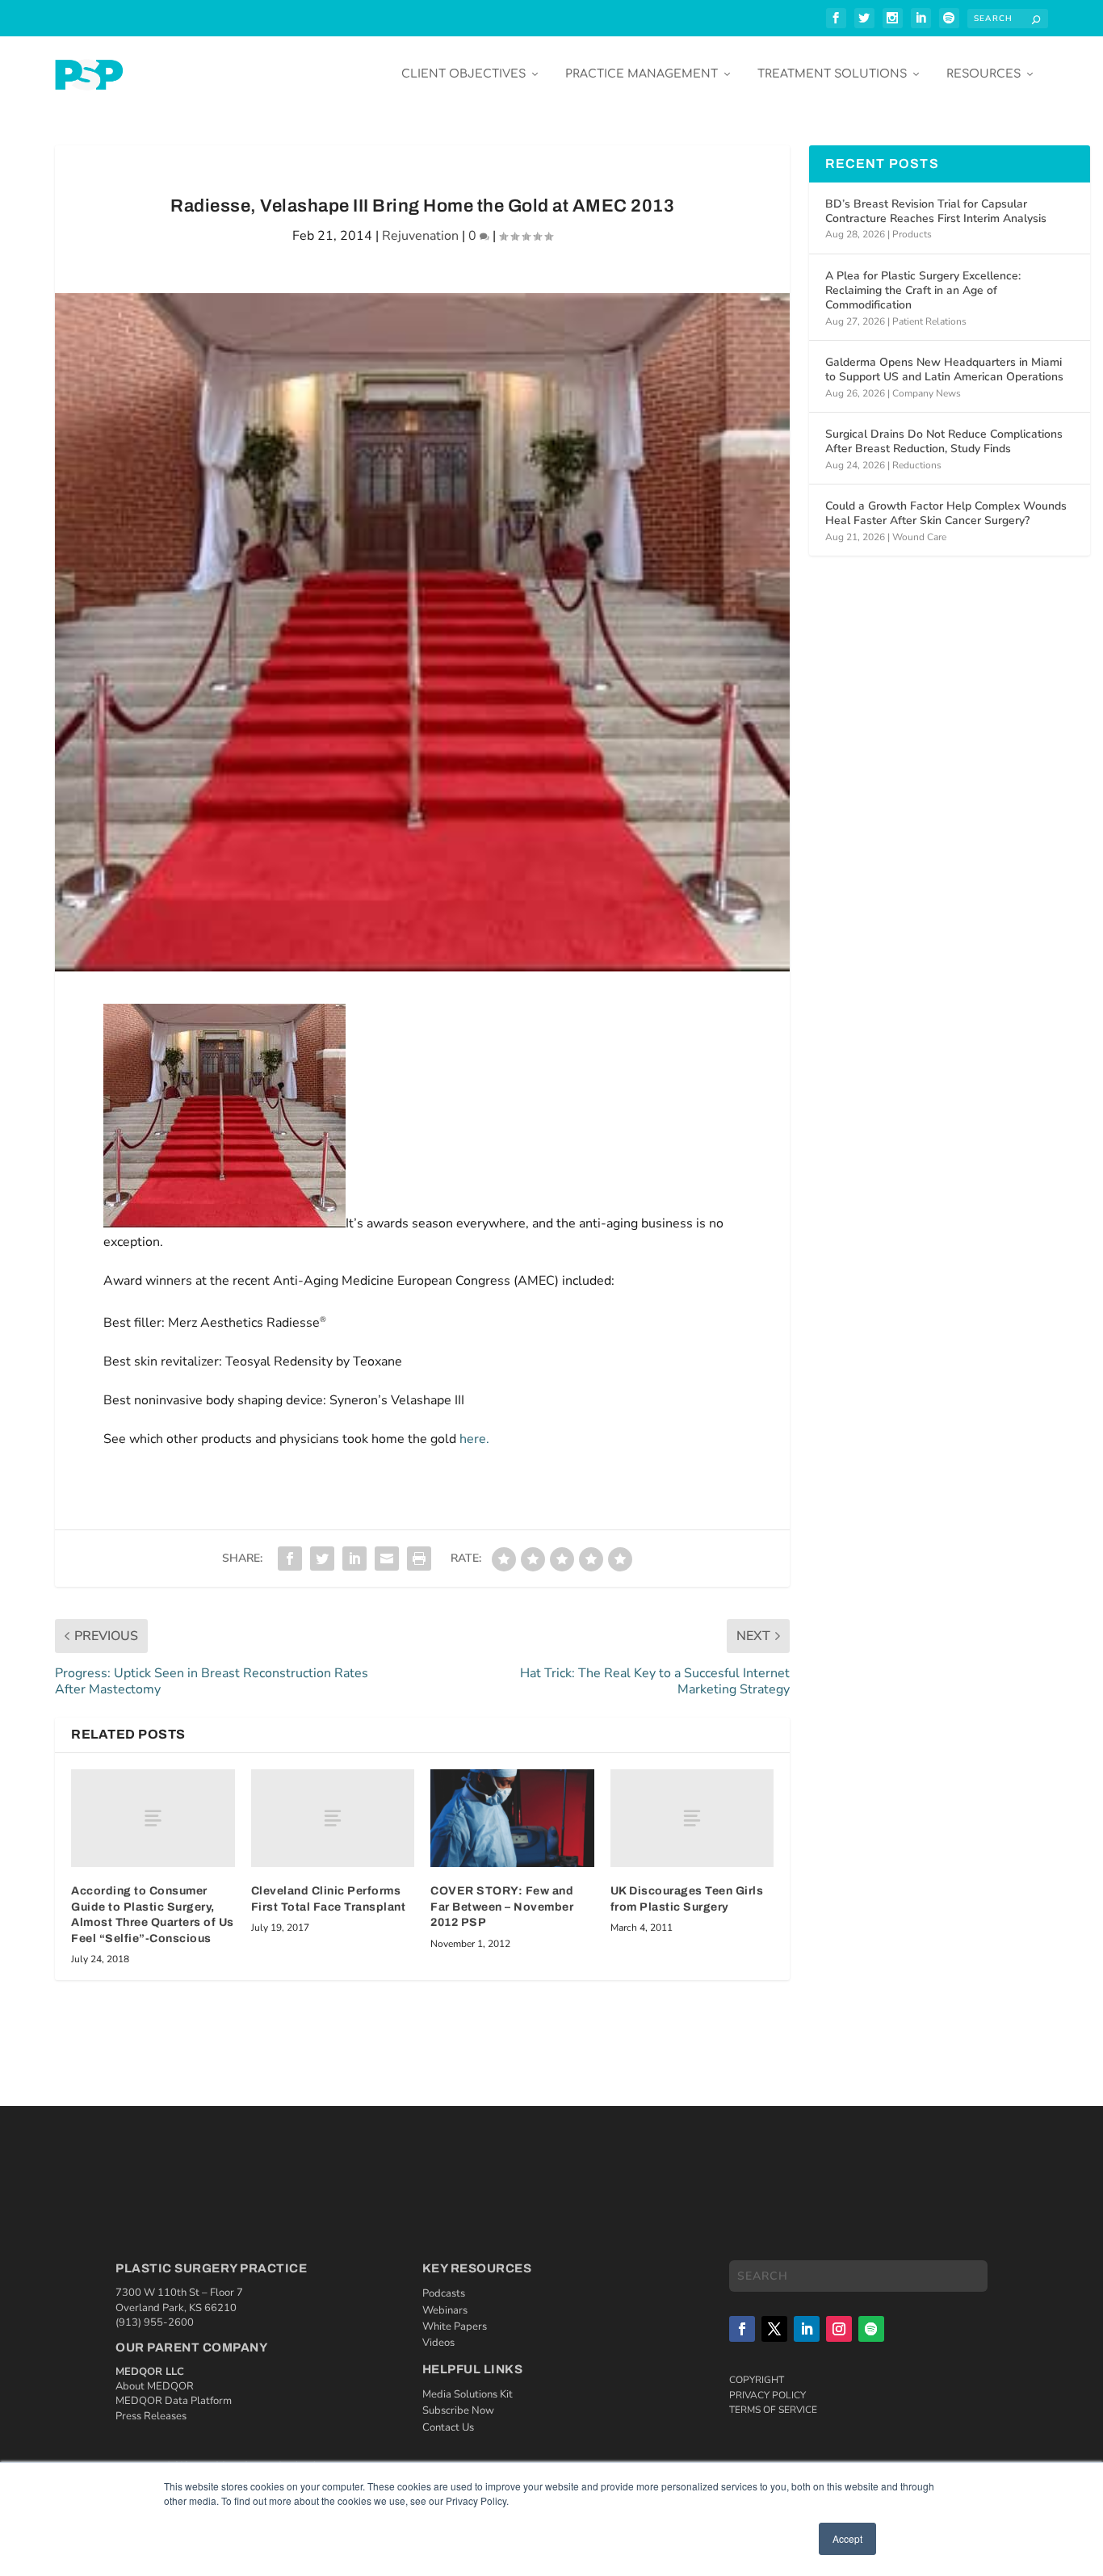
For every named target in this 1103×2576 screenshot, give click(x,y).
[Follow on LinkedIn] (807, 2329)
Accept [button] (847, 2538)
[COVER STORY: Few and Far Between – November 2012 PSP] (512, 1819)
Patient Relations (929, 321)
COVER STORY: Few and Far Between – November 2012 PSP (502, 1907)
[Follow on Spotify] (871, 2329)
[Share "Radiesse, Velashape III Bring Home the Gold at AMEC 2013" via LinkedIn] (354, 1559)
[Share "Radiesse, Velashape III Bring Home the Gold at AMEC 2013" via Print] (419, 1559)
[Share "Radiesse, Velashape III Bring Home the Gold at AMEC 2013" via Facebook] (290, 1559)
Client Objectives (463, 74)
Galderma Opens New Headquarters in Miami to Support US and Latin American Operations (944, 369)
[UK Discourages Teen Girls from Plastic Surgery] (692, 1818)
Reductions (917, 465)
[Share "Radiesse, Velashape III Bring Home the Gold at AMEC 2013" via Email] (387, 1559)
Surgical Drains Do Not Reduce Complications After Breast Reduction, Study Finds (944, 441)
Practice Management (642, 74)
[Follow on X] (774, 2329)
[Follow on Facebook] (742, 2329)
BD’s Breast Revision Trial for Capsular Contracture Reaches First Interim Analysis (936, 211)
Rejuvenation (420, 236)
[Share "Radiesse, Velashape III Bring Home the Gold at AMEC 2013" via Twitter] (322, 1559)
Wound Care (919, 537)
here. (474, 1439)
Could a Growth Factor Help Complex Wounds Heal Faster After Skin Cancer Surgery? (946, 513)
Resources (983, 74)
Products (912, 234)
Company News (927, 393)
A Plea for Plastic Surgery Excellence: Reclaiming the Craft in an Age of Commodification (923, 290)
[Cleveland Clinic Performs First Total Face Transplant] (333, 1818)
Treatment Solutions (832, 74)
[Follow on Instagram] (839, 2329)
